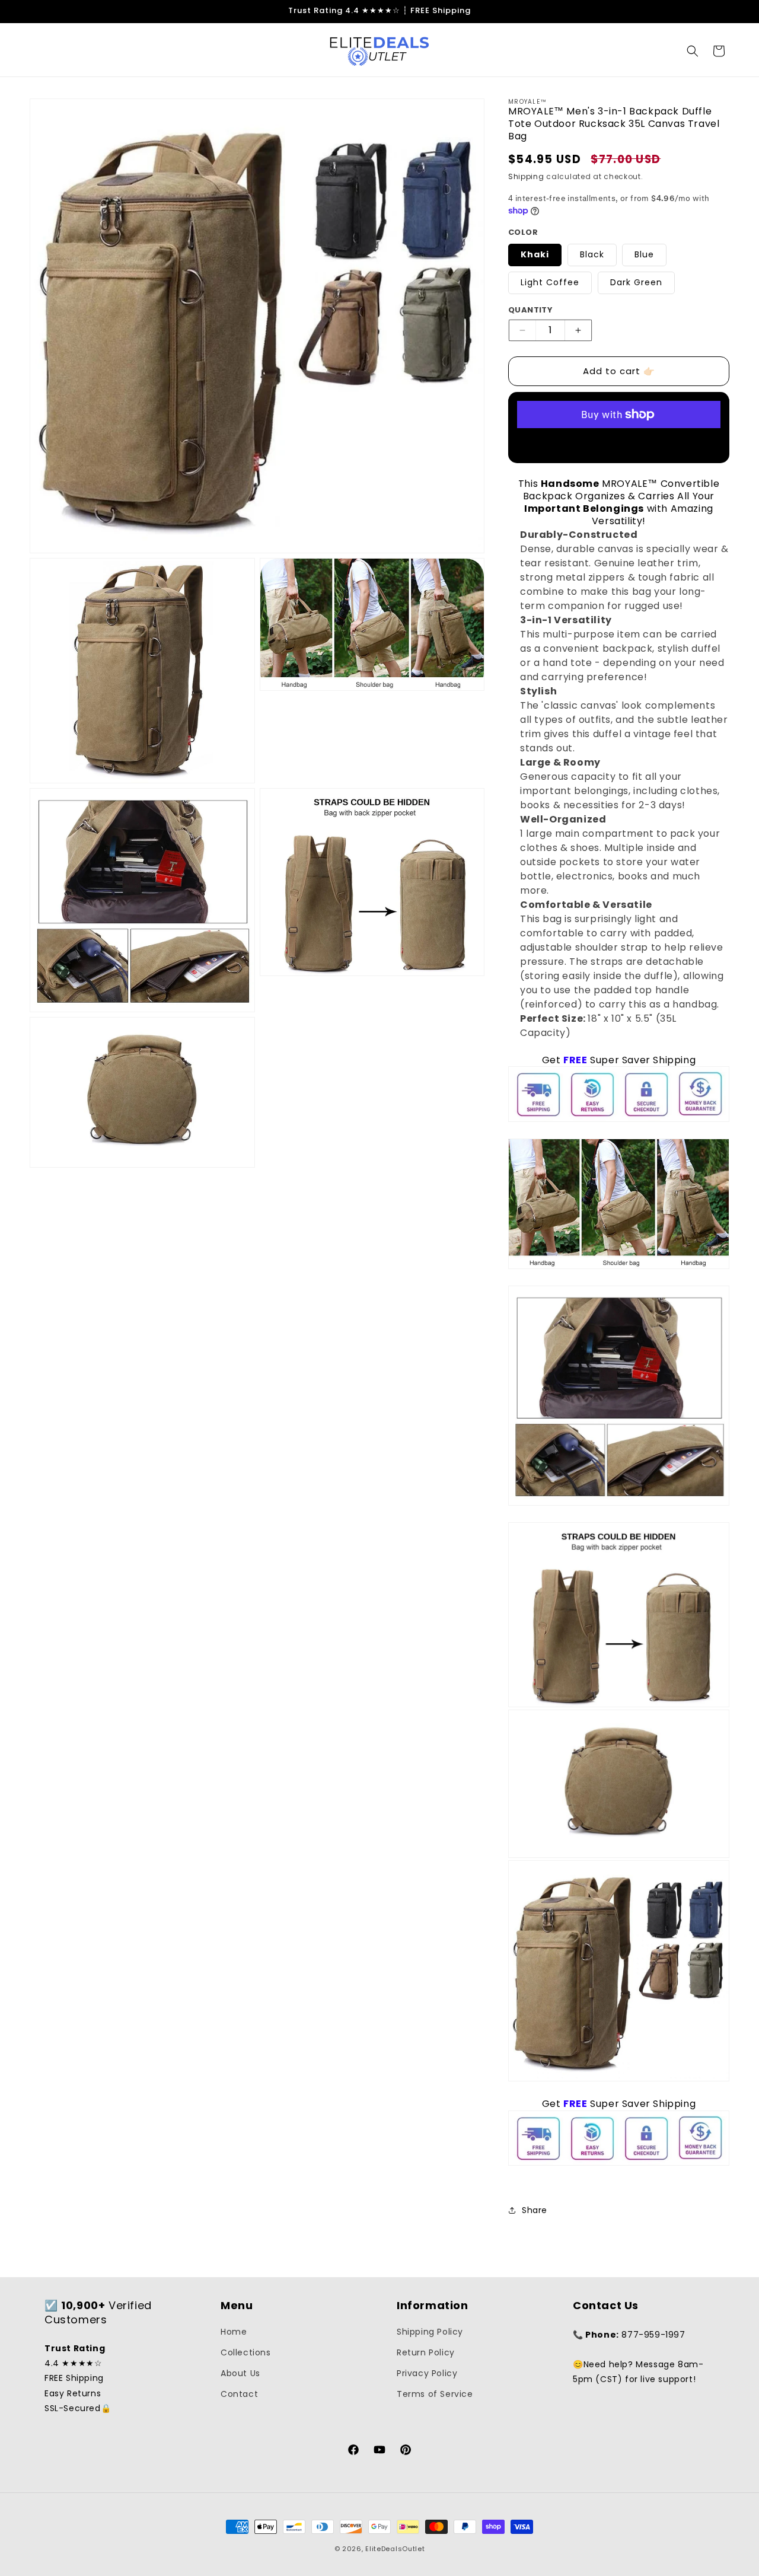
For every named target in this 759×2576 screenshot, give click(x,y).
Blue (644, 254)
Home (234, 2332)
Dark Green (636, 282)
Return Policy (426, 2352)
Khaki (535, 254)
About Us (240, 2373)
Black (592, 254)
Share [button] (535, 2210)
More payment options (619, 443)
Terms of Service (435, 2394)
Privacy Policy (427, 2373)
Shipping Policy (430, 2332)
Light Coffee (550, 282)
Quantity (530, 310)
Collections (246, 2352)
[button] (693, 51)
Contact (239, 2394)
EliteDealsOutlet (395, 2549)
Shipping (526, 176)
